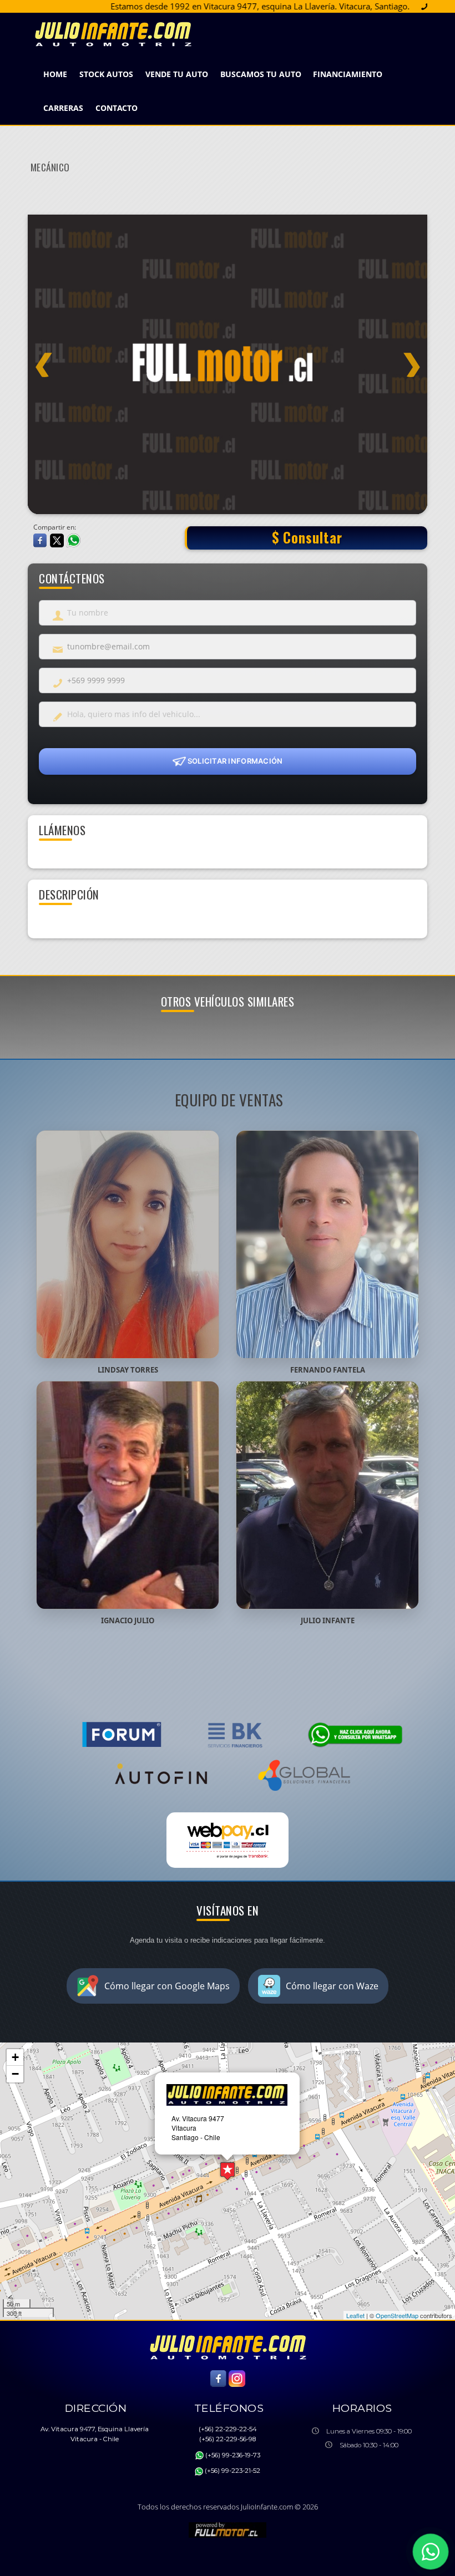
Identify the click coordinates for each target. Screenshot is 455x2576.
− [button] (15, 2074)
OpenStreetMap (397, 2315)
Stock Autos (106, 74)
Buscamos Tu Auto (261, 74)
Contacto (117, 108)
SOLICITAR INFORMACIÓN (234, 760)
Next (411, 358)
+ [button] (15, 2057)
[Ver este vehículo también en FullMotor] (228, 2529)
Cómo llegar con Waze (332, 1986)
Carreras (63, 108)
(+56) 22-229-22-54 (228, 2429)
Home (55, 74)
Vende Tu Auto (177, 74)
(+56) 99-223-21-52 (232, 2471)
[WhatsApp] (431, 2552)
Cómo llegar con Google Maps (167, 1986)
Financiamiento (348, 74)
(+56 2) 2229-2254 (399, 6)
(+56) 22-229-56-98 (228, 2439)
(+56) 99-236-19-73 (233, 2455)
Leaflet (355, 2315)
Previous (44, 358)
